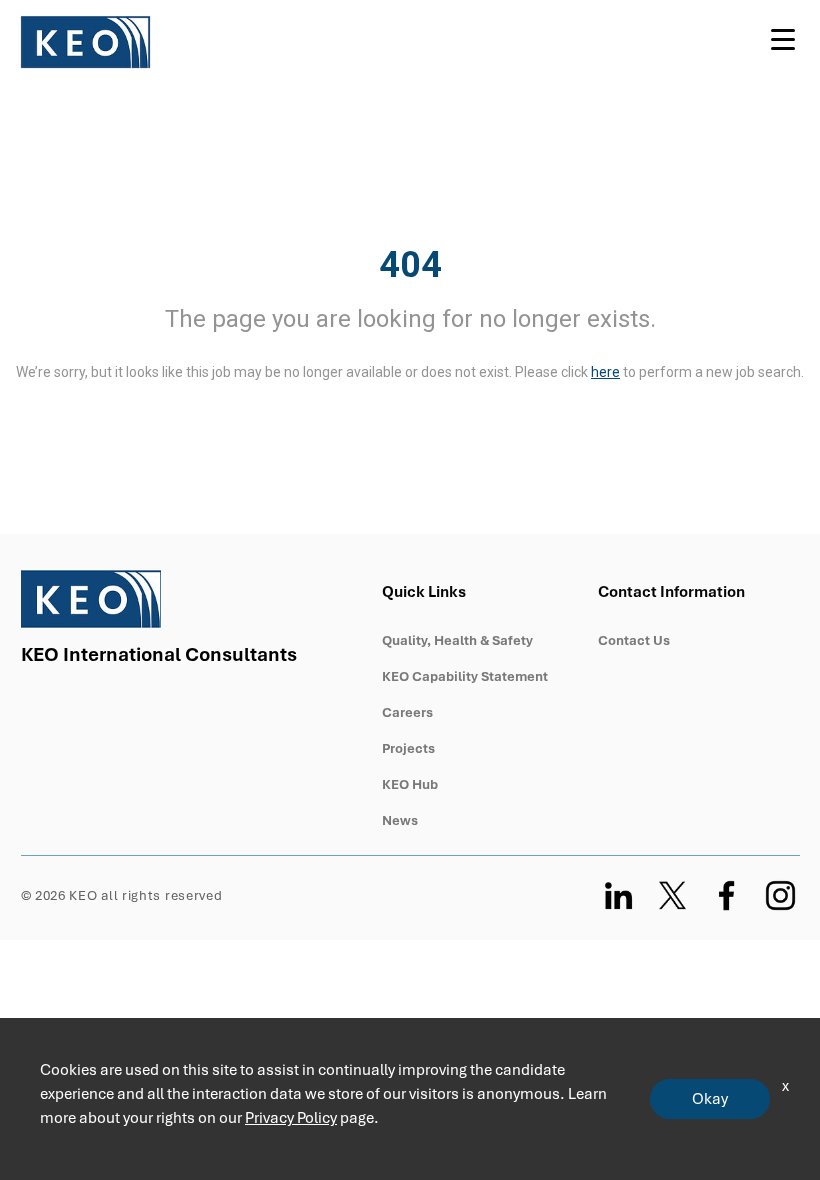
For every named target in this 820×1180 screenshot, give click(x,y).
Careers (407, 712)
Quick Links (424, 592)
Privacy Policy (291, 1118)
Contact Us (634, 640)
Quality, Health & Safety (457, 640)
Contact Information (673, 592)
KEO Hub (410, 784)
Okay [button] (710, 1099)
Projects (408, 748)
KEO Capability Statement (465, 676)
